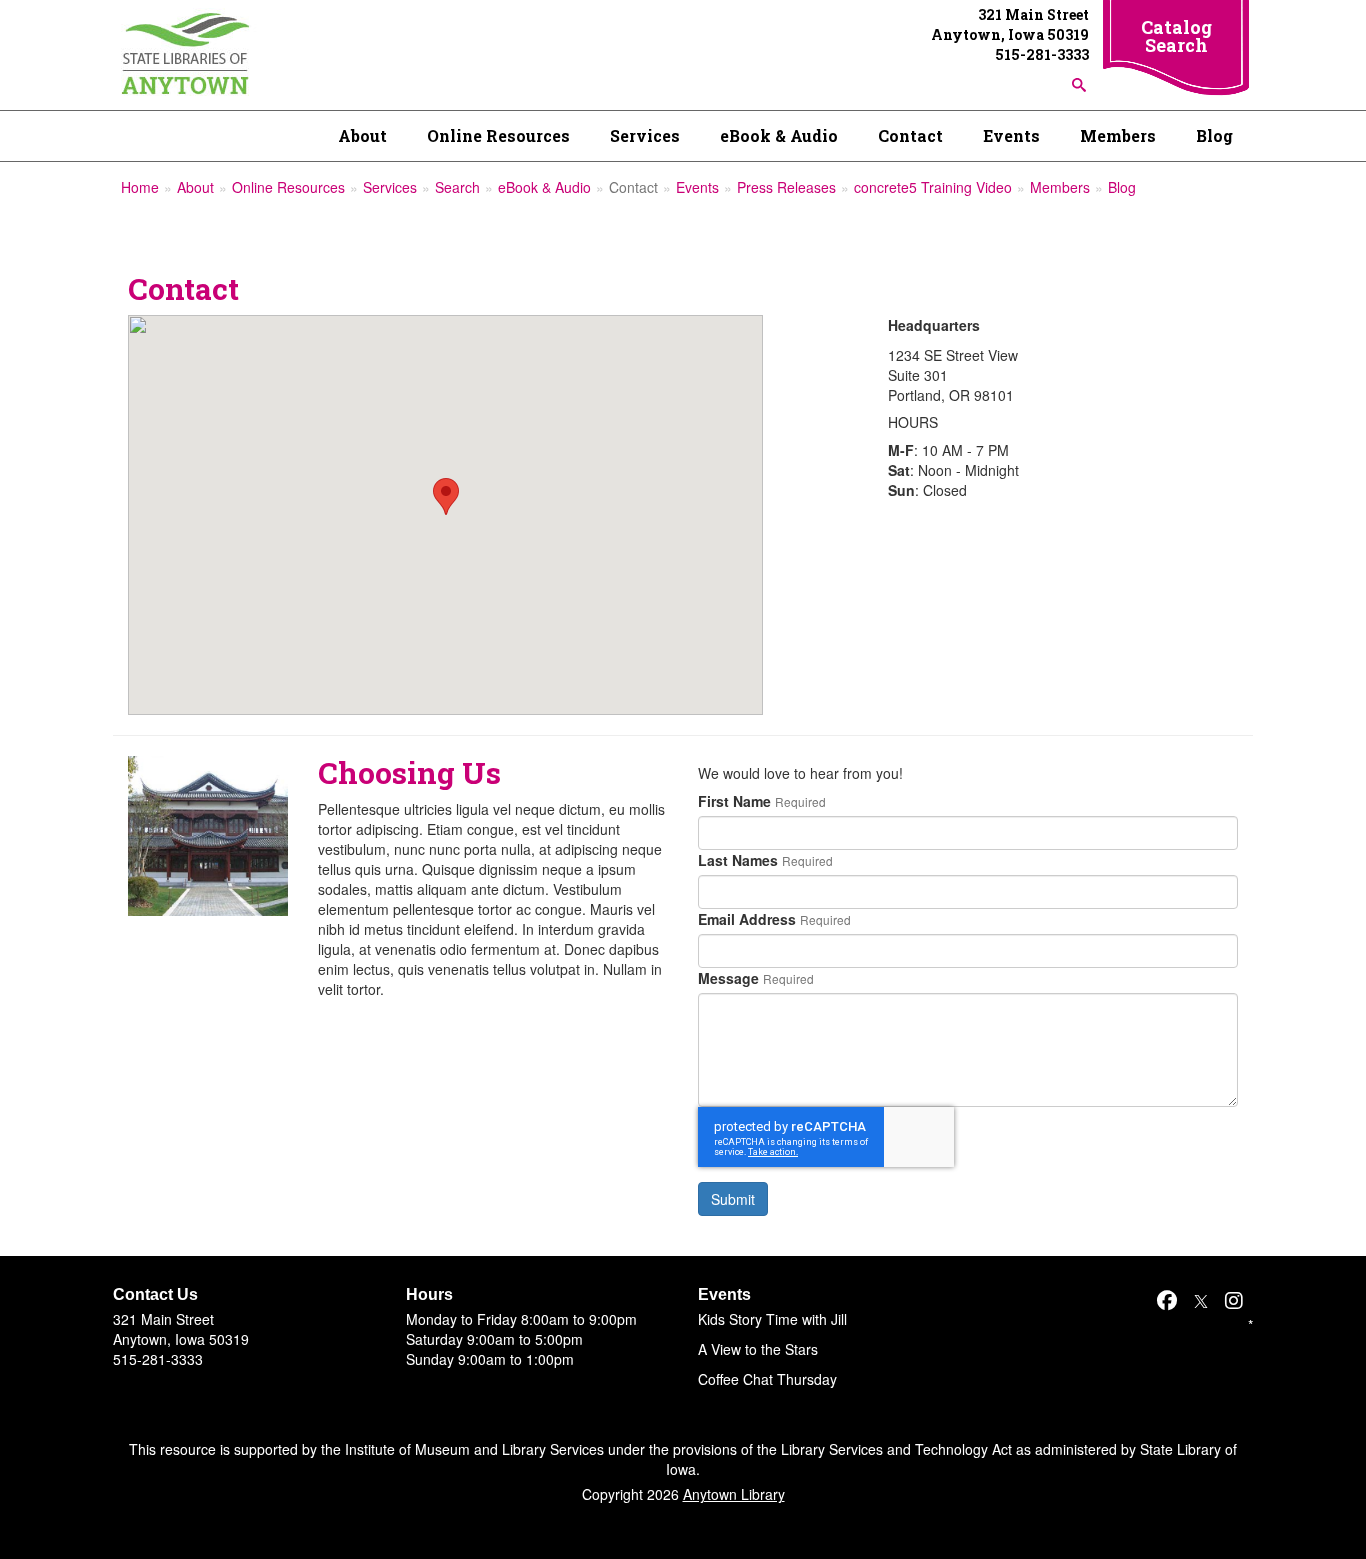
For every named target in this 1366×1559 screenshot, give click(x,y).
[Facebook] (1167, 1299)
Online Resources (498, 135)
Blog (1214, 135)
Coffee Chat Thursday (767, 1379)
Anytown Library (734, 1494)
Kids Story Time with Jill (772, 1319)
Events (1011, 135)
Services (645, 135)
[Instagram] (1234, 1299)
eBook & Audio (779, 135)
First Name (734, 801)
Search (457, 187)
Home (140, 187)
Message (728, 978)
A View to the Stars (758, 1349)
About (362, 135)
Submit (733, 1199)
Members (1118, 135)
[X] (1201, 1299)
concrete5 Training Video (933, 187)
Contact (910, 135)
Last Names (738, 860)
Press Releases (786, 187)
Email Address (747, 919)
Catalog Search (1176, 36)
